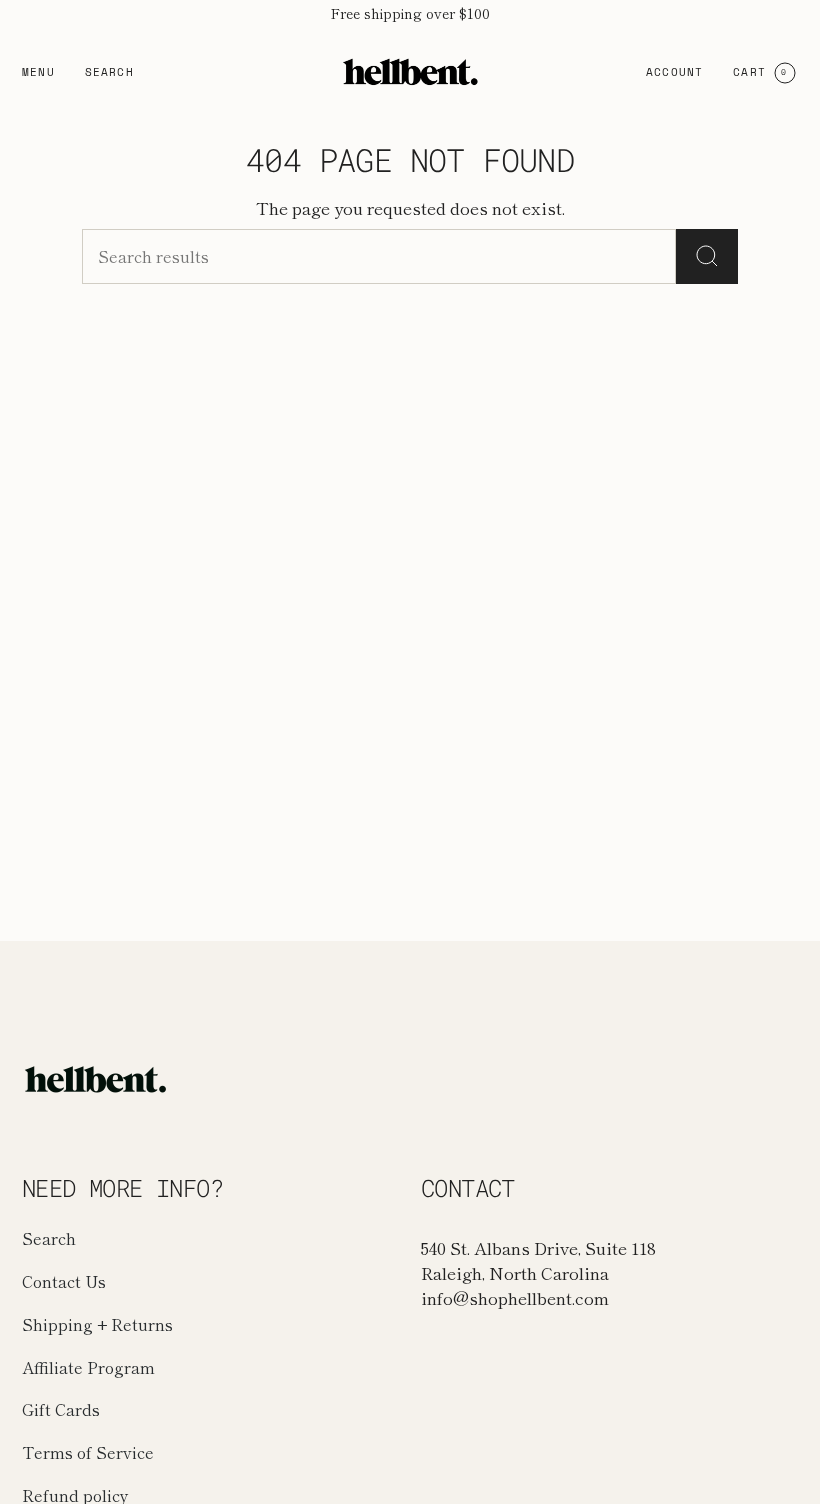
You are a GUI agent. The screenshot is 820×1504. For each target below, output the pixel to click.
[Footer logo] (97, 1079)
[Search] (707, 256)
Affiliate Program (88, 1367)
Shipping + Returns (97, 1324)
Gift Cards (61, 1409)
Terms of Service (88, 1452)
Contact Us (64, 1281)
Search (49, 1238)
